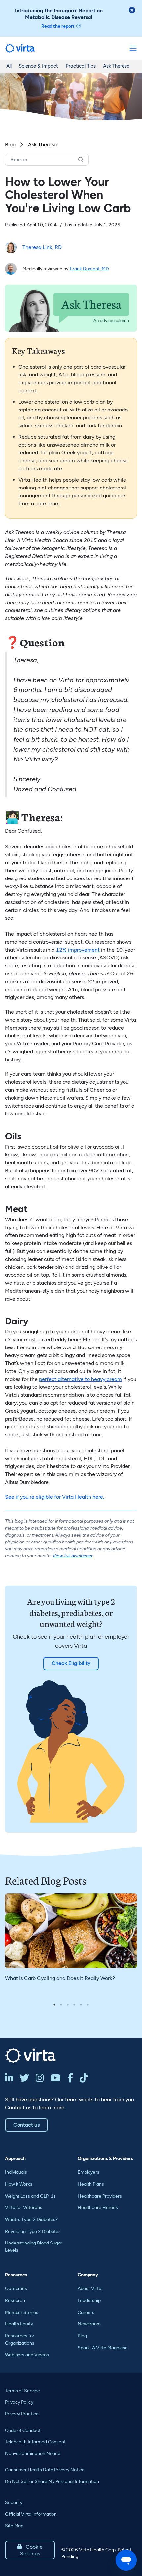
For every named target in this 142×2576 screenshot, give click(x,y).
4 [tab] (74, 2005)
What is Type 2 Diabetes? (31, 2220)
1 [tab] (54, 2005)
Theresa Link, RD (42, 247)
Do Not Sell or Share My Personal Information (52, 2482)
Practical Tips (81, 66)
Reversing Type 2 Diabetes (33, 2231)
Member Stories (22, 2312)
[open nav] (133, 48)
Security (14, 2502)
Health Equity (19, 2324)
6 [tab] (88, 2005)
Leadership (89, 2301)
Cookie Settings (30, 2550)
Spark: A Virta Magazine (103, 2348)
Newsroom (89, 2324)
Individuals (16, 2172)
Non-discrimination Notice (33, 2454)
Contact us (26, 2125)
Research (15, 2301)
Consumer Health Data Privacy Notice (45, 2470)
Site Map (14, 2526)
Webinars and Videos (27, 2355)
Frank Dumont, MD (89, 269)
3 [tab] (68, 2005)
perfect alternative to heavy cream (80, 1379)
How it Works (19, 2184)
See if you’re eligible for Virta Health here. (54, 1497)
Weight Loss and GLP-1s (30, 2196)
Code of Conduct (23, 2430)
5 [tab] (81, 2005)
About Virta (89, 2289)
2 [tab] (61, 2005)
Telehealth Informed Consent (35, 2442)
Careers (86, 2312)
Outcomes (16, 2289)
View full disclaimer (73, 1556)
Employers (89, 2172)
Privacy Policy (19, 2402)
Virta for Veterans (24, 2208)
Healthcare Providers (100, 2196)
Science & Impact (38, 66)
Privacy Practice (22, 2414)
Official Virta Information (31, 2514)
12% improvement (78, 950)
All (9, 66)
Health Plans (91, 2184)
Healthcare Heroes (98, 2208)
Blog (10, 145)
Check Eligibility (71, 1663)
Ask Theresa (116, 66)
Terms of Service (22, 2391)
